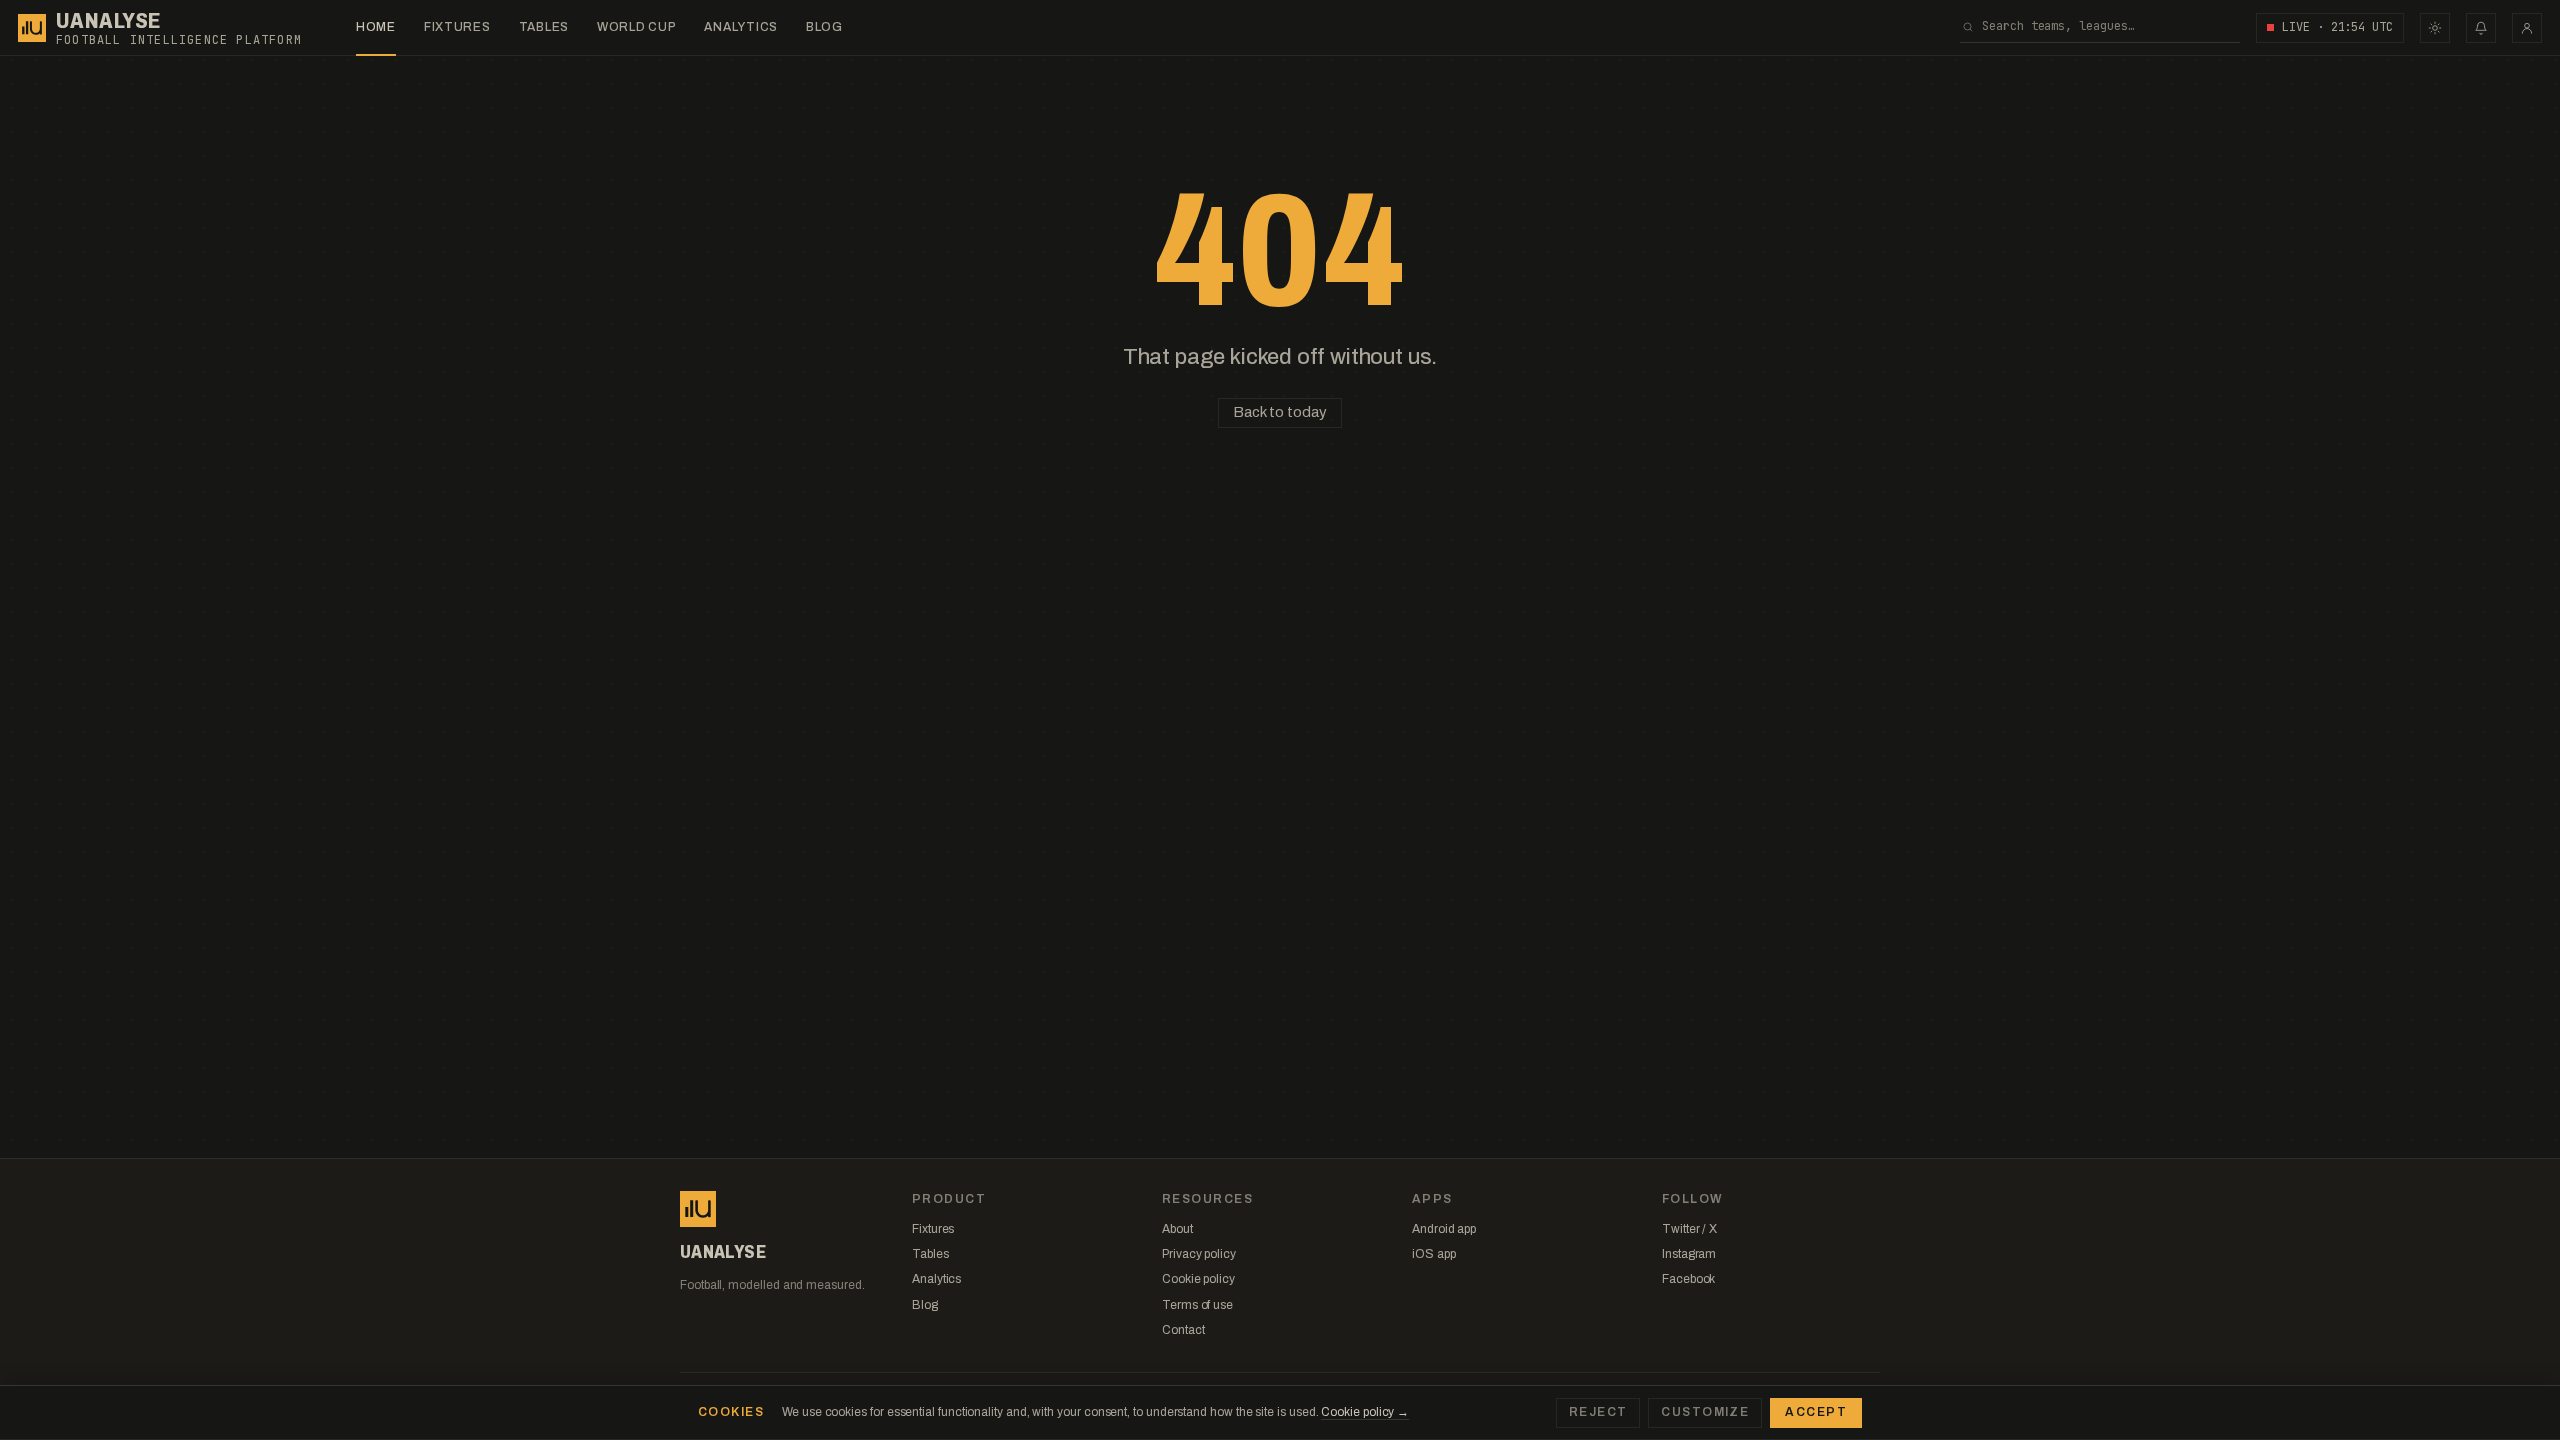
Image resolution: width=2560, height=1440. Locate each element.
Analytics (740, 27)
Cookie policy (1198, 1279)
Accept (1816, 1412)
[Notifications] (2481, 28)
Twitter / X (1689, 1229)
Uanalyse (108, 21)
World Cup (636, 27)
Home (376, 27)
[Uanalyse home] (32, 28)
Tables (544, 27)
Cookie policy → (1365, 1412)
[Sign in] (2527, 28)
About (1177, 1229)
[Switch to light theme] (2435, 28)
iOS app (1433, 1254)
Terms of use (1197, 1305)
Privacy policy (1199, 1254)
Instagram (1689, 1254)
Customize (1705, 1412)
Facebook (1688, 1279)
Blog (824, 27)
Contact (1183, 1330)
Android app (1444, 1229)
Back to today (1279, 412)
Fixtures (457, 27)
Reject (1598, 1412)
